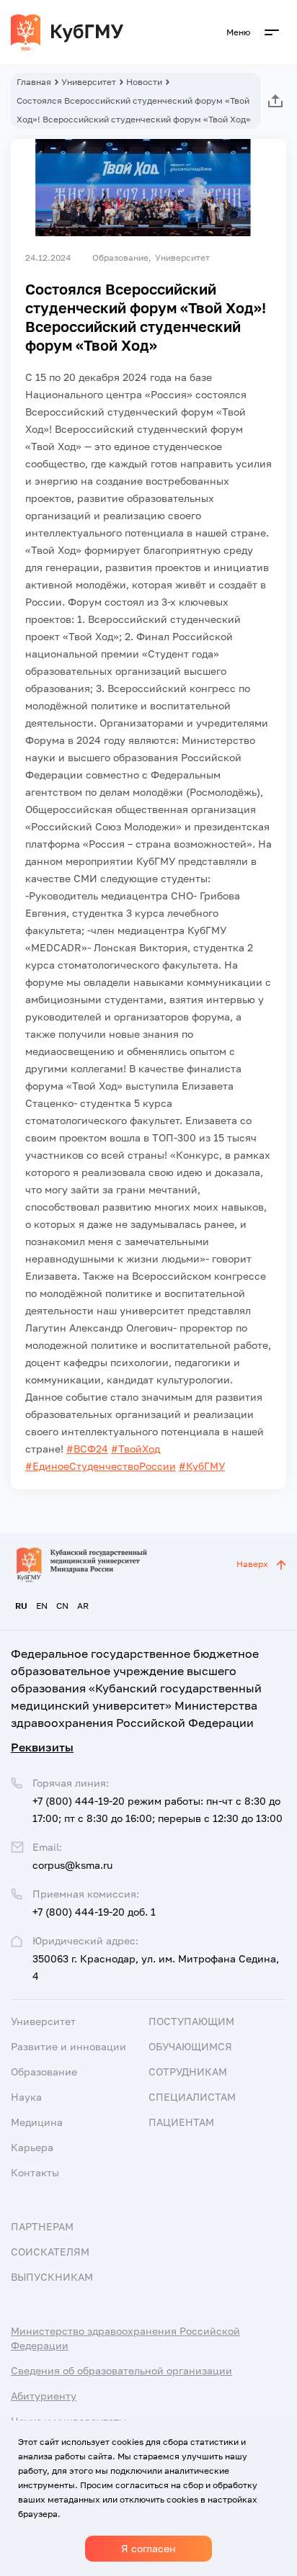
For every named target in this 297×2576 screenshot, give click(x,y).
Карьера (32, 2147)
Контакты (35, 2172)
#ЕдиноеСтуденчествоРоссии (101, 1466)
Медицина (37, 2122)
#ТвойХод (136, 1449)
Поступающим (191, 2021)
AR (83, 1606)
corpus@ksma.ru (72, 1865)
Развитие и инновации (68, 2046)
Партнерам (42, 2226)
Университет (89, 82)
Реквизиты (42, 1747)
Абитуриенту (44, 2396)
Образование (44, 2072)
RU (21, 1606)
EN (42, 1606)
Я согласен (148, 2548)
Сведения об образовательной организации (121, 2370)
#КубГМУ (202, 1466)
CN (62, 1606)
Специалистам (192, 2097)
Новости (144, 82)
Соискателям (50, 2252)
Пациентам (181, 2122)
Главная (34, 82)
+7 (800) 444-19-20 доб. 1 (94, 1912)
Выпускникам (52, 2277)
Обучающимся (190, 2046)
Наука (26, 2097)
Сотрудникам (188, 2072)
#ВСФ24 (87, 1449)
